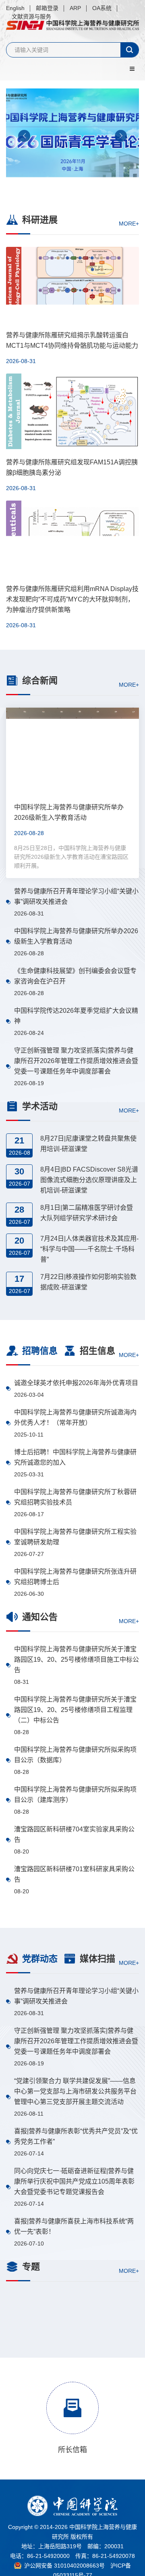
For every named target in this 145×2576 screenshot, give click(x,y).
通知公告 (40, 1617)
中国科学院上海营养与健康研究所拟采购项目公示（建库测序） (75, 1795)
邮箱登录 (47, 8)
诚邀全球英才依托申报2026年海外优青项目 (76, 1383)
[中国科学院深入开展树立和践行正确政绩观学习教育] (72, 2312)
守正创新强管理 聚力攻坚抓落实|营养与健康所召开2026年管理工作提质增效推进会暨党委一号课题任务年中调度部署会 (76, 1061)
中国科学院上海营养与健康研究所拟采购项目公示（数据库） (75, 1755)
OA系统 (102, 8)
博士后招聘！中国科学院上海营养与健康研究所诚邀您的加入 (75, 1457)
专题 (31, 2267)
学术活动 (40, 1106)
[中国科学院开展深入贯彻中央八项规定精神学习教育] (72, 2399)
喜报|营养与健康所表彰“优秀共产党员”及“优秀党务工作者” (76, 2136)
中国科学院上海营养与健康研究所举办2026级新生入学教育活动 (76, 936)
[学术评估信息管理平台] (72, 2356)
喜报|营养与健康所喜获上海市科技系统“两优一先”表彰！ (74, 2226)
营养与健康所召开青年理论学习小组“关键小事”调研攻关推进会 (76, 896)
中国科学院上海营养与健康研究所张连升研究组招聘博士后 (75, 1577)
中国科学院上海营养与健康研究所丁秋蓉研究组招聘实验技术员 (75, 1497)
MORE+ (129, 224)
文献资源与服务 (31, 16)
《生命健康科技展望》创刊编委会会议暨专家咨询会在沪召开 (75, 976)
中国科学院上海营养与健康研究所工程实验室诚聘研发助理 (75, 1537)
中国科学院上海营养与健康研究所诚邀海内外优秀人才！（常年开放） (75, 1417)
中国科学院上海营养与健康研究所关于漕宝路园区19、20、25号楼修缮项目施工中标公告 (77, 1660)
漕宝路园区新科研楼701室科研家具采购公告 (74, 1874)
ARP (75, 8)
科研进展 (40, 220)
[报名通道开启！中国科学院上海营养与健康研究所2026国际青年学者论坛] (72, 139)
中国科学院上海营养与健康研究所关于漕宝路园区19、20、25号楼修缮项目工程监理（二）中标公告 (75, 1710)
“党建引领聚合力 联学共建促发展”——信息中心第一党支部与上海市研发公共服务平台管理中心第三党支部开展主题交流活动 (75, 2091)
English (15, 8)
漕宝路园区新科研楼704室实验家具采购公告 (74, 1834)
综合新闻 (40, 680)
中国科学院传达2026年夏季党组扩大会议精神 (76, 1016)
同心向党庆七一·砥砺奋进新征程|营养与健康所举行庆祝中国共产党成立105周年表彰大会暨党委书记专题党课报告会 (74, 2181)
